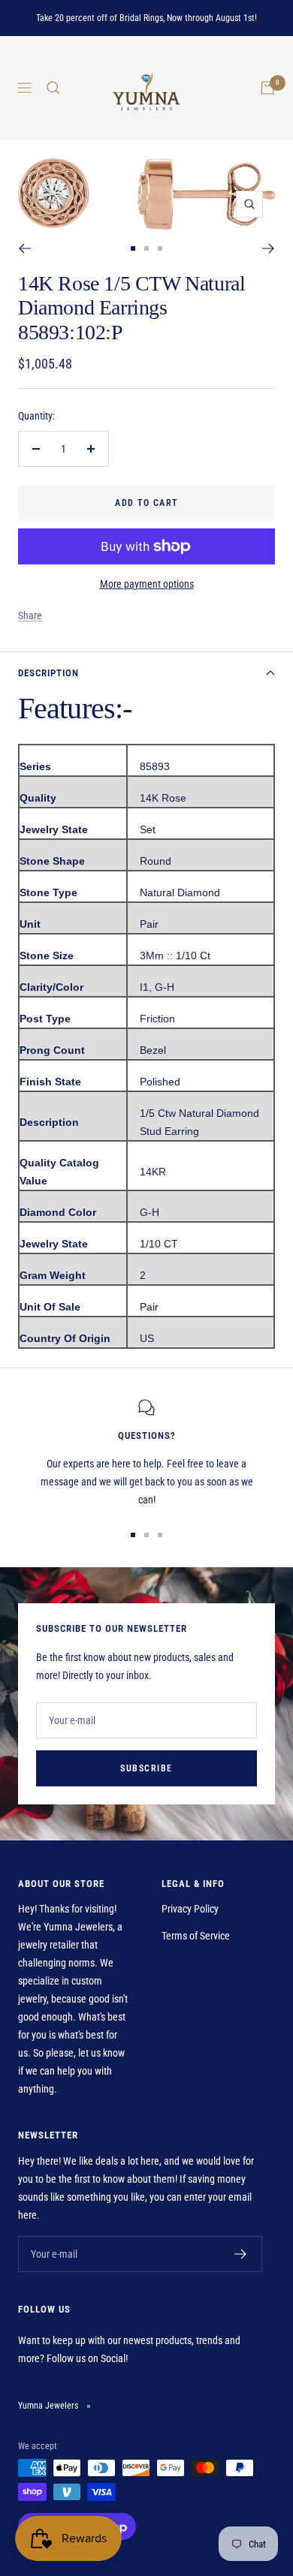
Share (30, 615)
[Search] (53, 88)
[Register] (241, 2254)
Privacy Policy (190, 1909)
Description (48, 673)
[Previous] (24, 248)
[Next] (269, 248)
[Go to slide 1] (133, 248)
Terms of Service (196, 1936)
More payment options (147, 584)
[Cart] (267, 88)
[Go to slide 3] (160, 248)
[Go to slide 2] (146, 248)
